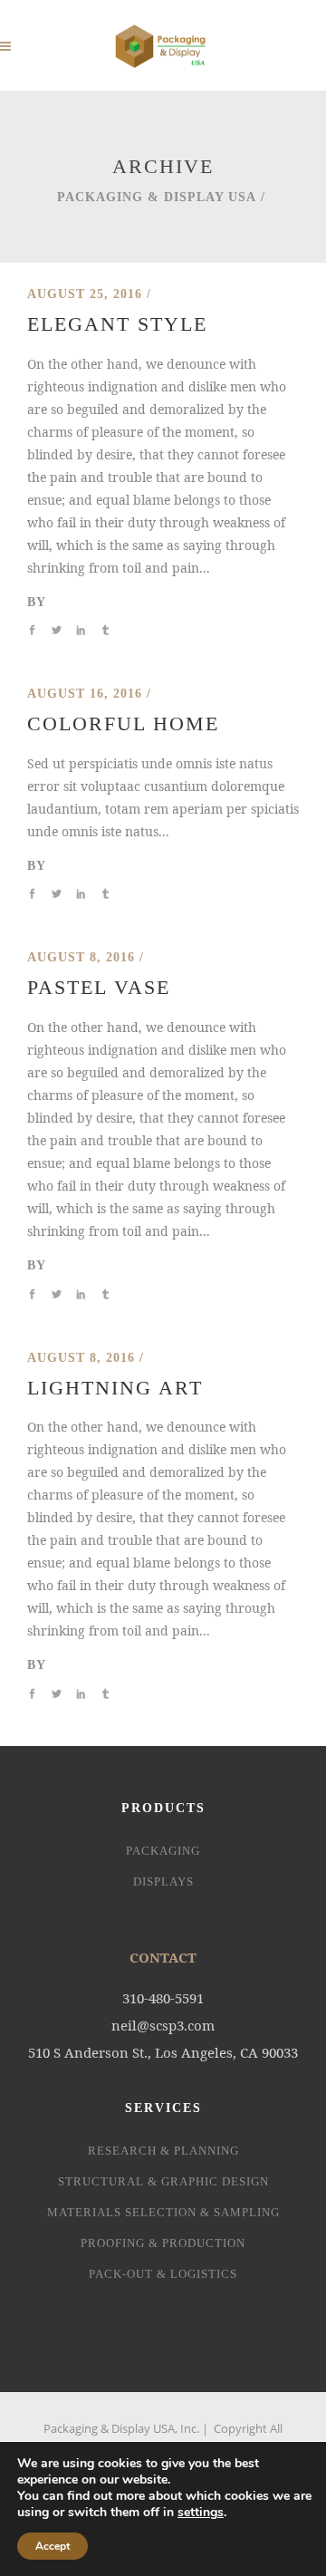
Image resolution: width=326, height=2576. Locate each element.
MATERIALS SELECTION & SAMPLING (163, 2212)
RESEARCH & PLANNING (163, 2151)
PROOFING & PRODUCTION (163, 2243)
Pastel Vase (99, 987)
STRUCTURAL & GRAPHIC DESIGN (163, 2181)
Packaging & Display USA (157, 197)
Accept (53, 2546)
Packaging (163, 1851)
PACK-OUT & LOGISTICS (163, 2274)
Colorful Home (123, 724)
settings (201, 2513)
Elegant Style (117, 324)
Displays (163, 1881)
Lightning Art (115, 1388)
